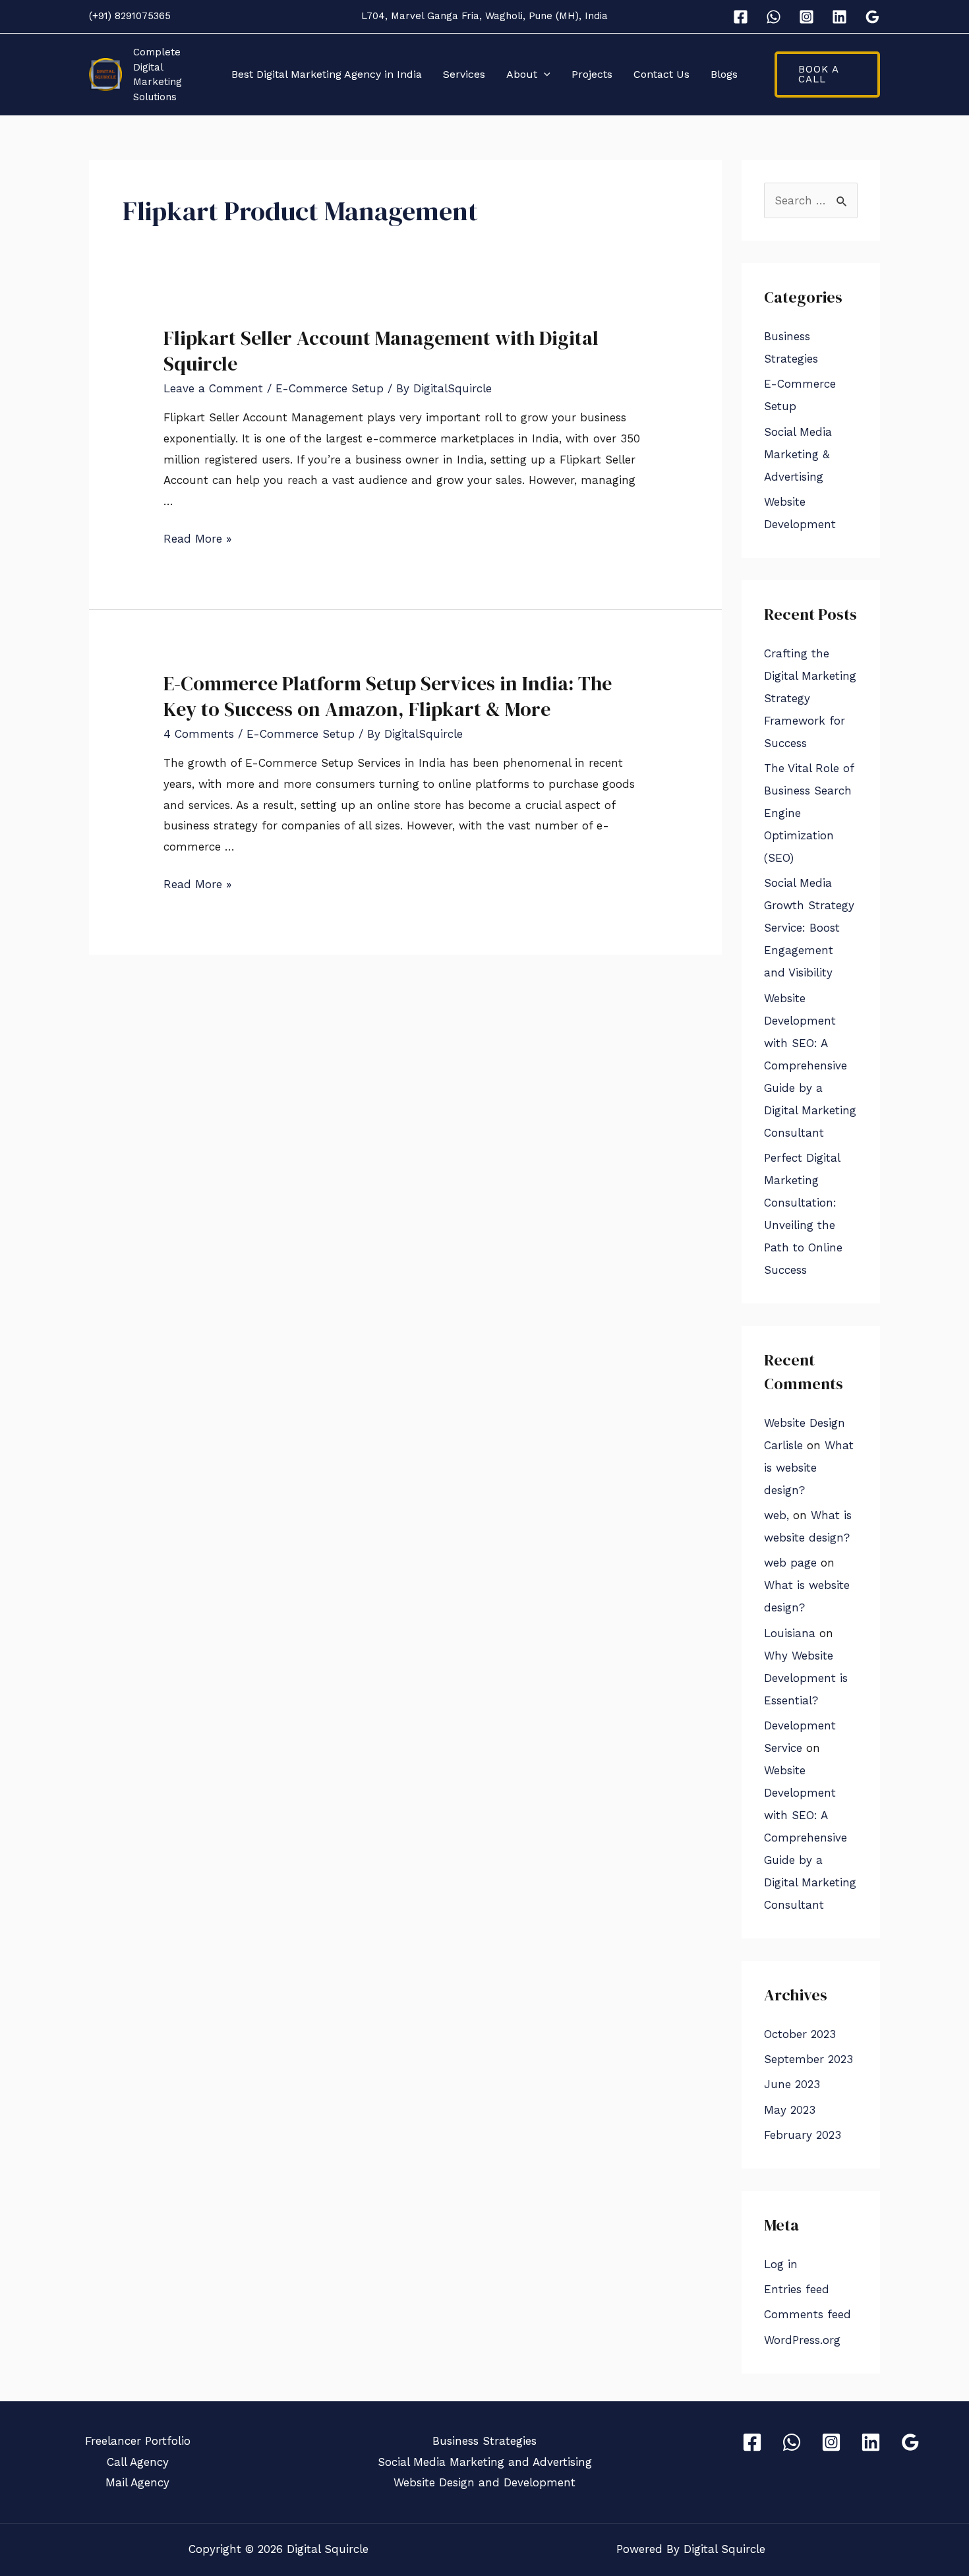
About (522, 74)
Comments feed (807, 2314)
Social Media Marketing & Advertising (798, 454)
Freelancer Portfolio (138, 2441)
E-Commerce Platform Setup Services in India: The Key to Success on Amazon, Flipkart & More (388, 696)
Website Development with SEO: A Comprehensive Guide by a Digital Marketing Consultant (810, 1065)
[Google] (872, 17)
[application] (544, 75)
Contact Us (661, 74)
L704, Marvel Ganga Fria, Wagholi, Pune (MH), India (484, 16)
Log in (781, 2264)
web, (777, 1515)
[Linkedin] (839, 17)
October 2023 (800, 2034)
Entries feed (797, 2289)
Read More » (197, 539)
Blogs (724, 74)
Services (464, 74)
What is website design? (809, 1468)
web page (790, 1563)
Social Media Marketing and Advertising (485, 2462)
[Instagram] (807, 17)
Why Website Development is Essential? (806, 1678)
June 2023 (792, 2084)
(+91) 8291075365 (130, 16)
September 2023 (808, 2059)
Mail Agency (137, 2482)
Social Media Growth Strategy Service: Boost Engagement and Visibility (809, 928)
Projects (592, 74)
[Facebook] (741, 17)
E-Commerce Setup (330, 388)
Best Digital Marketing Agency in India (327, 74)
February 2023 (803, 2135)
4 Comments (199, 734)
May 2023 (790, 2110)
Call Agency (138, 2462)
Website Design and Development (484, 2482)
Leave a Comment (213, 388)
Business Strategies (484, 2441)
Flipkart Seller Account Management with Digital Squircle (381, 351)
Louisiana (790, 1633)
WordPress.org (802, 2340)
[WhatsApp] (774, 17)
